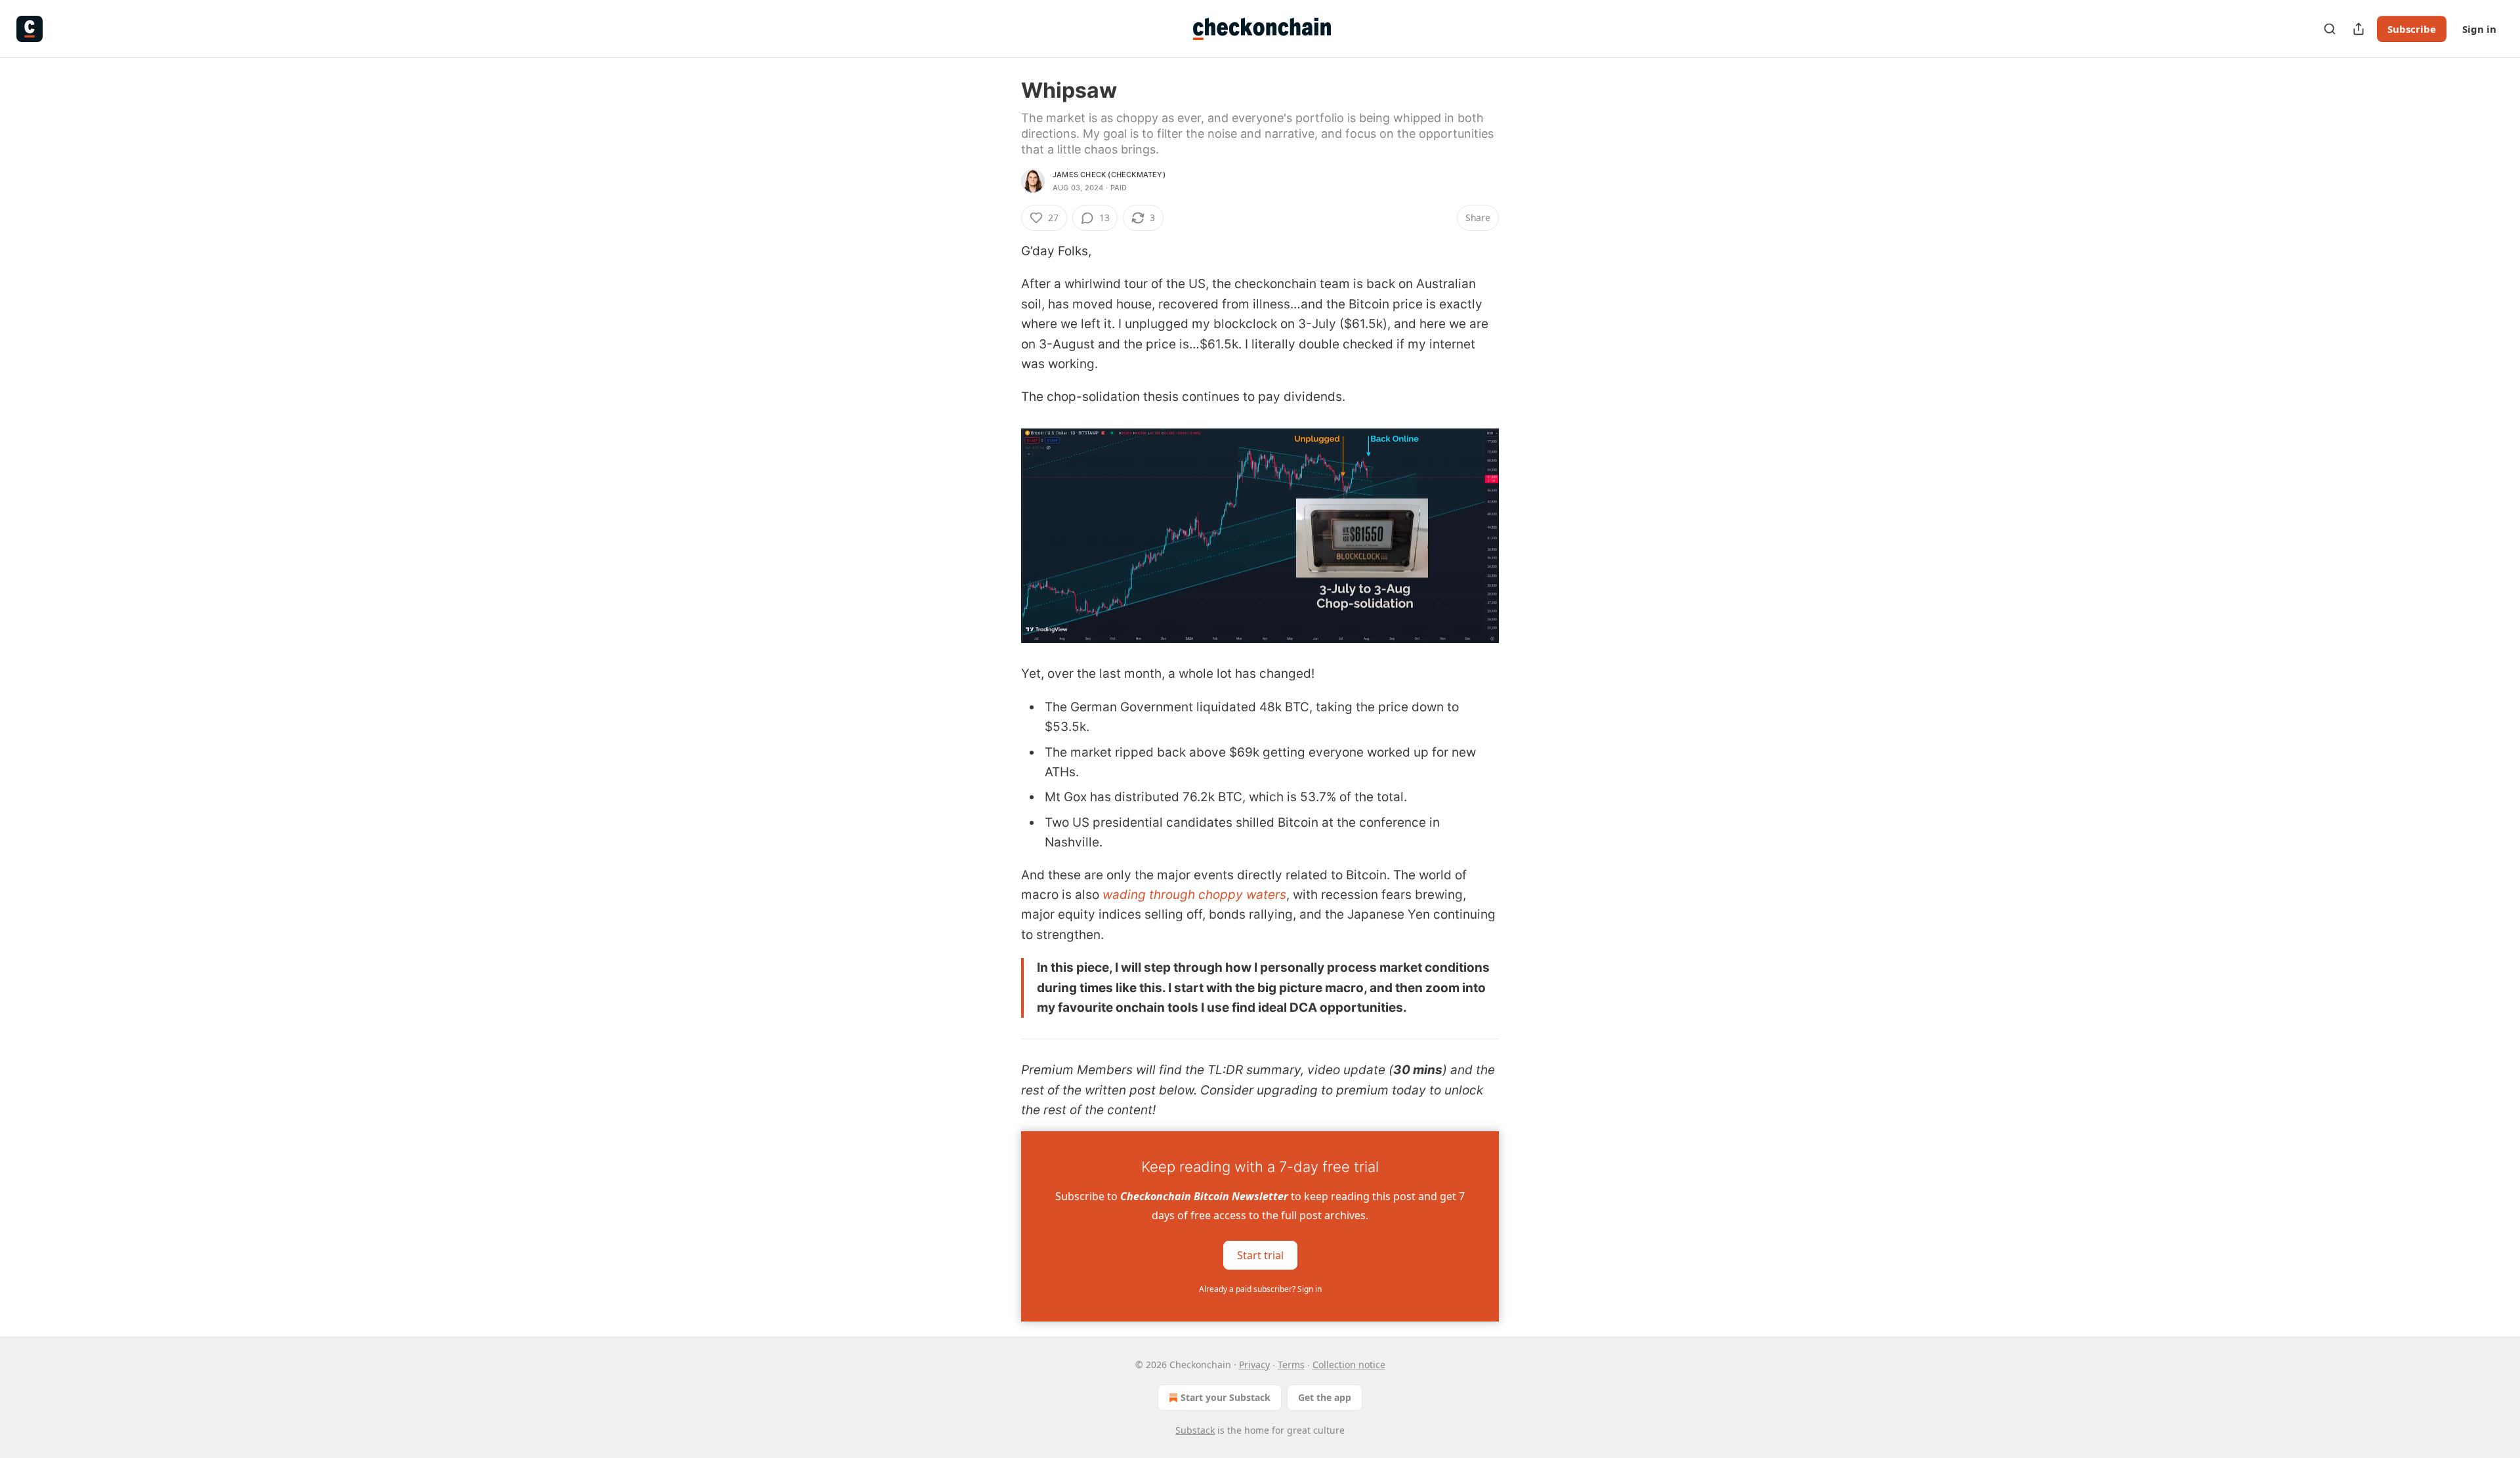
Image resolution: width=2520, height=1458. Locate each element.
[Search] (2330, 29)
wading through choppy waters (1194, 895)
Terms (1291, 1364)
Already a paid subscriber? (1260, 1289)
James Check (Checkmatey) (1109, 175)
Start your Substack (1226, 1397)
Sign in (2479, 29)
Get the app (1325, 1397)
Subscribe (2412, 29)
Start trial (1260, 1255)
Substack (1195, 1430)
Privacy (1254, 1364)
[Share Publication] (2359, 29)
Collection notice (1349, 1364)
